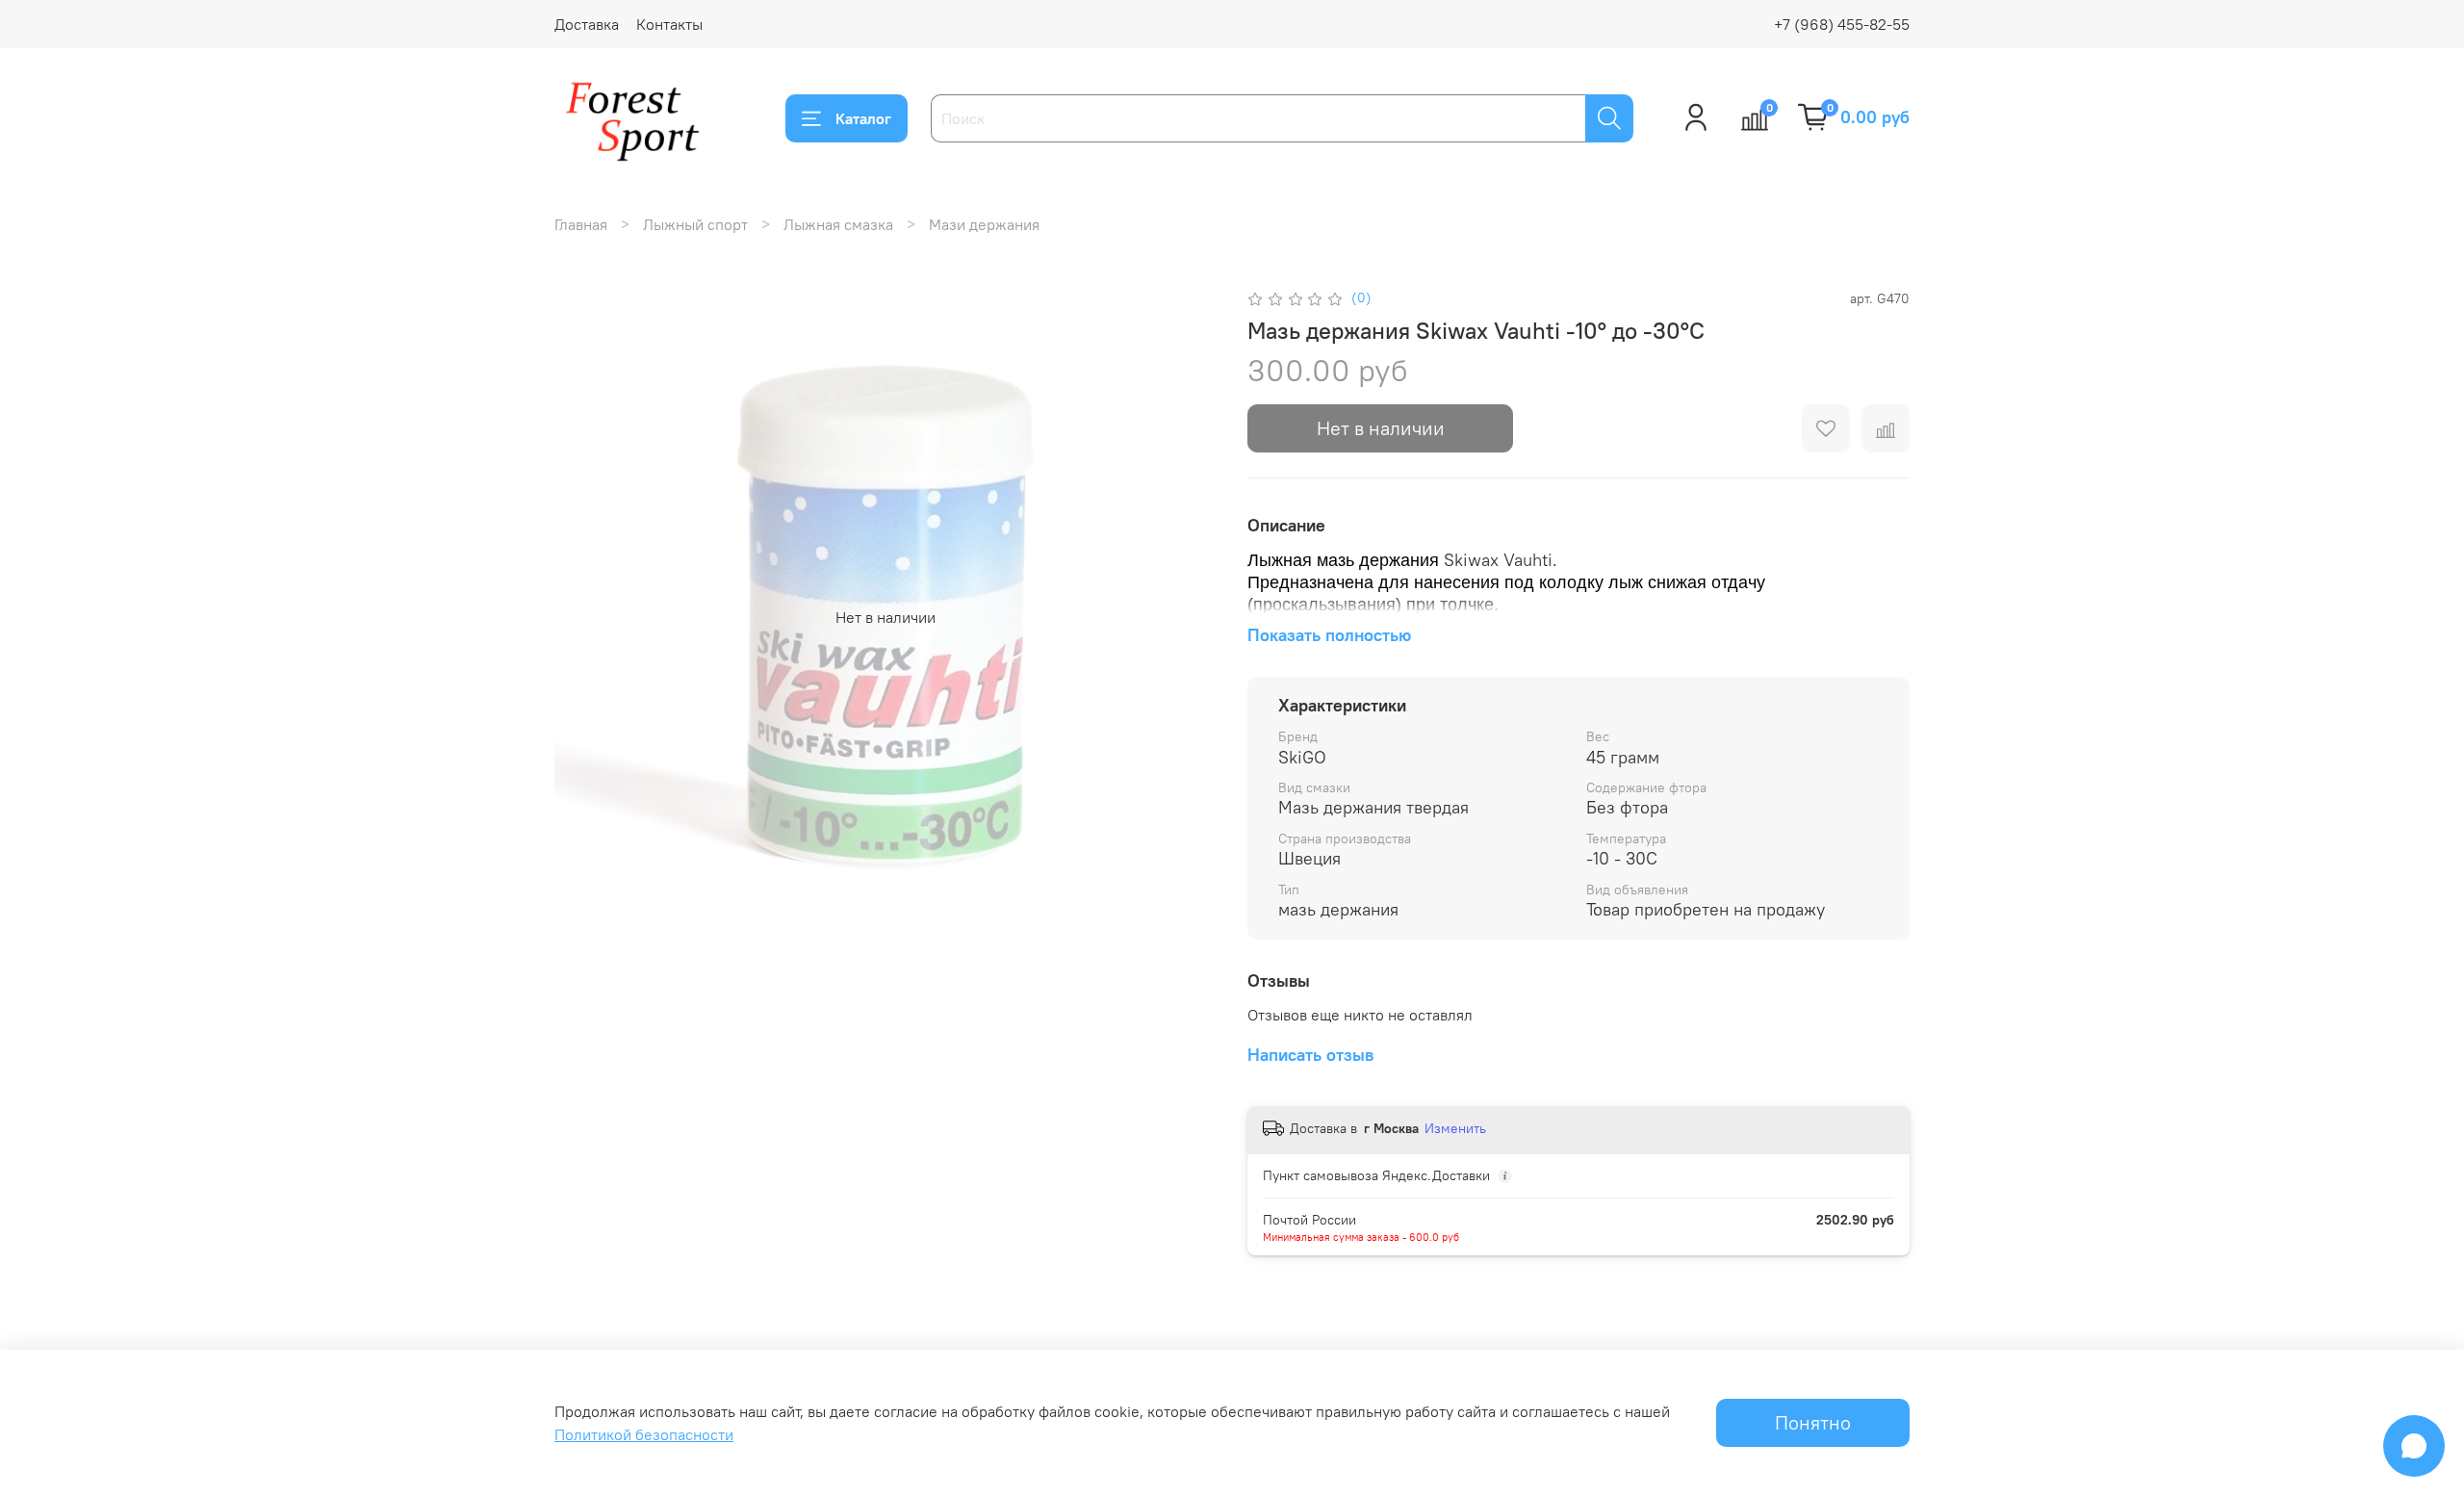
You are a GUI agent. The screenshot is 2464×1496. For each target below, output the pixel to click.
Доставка (587, 24)
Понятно (1813, 1422)
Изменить (1455, 1128)
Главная (581, 224)
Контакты (669, 24)
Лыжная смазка (838, 224)
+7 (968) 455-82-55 (1842, 24)
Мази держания (984, 224)
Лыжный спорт (695, 224)
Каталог (863, 118)
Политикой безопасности (644, 1434)
